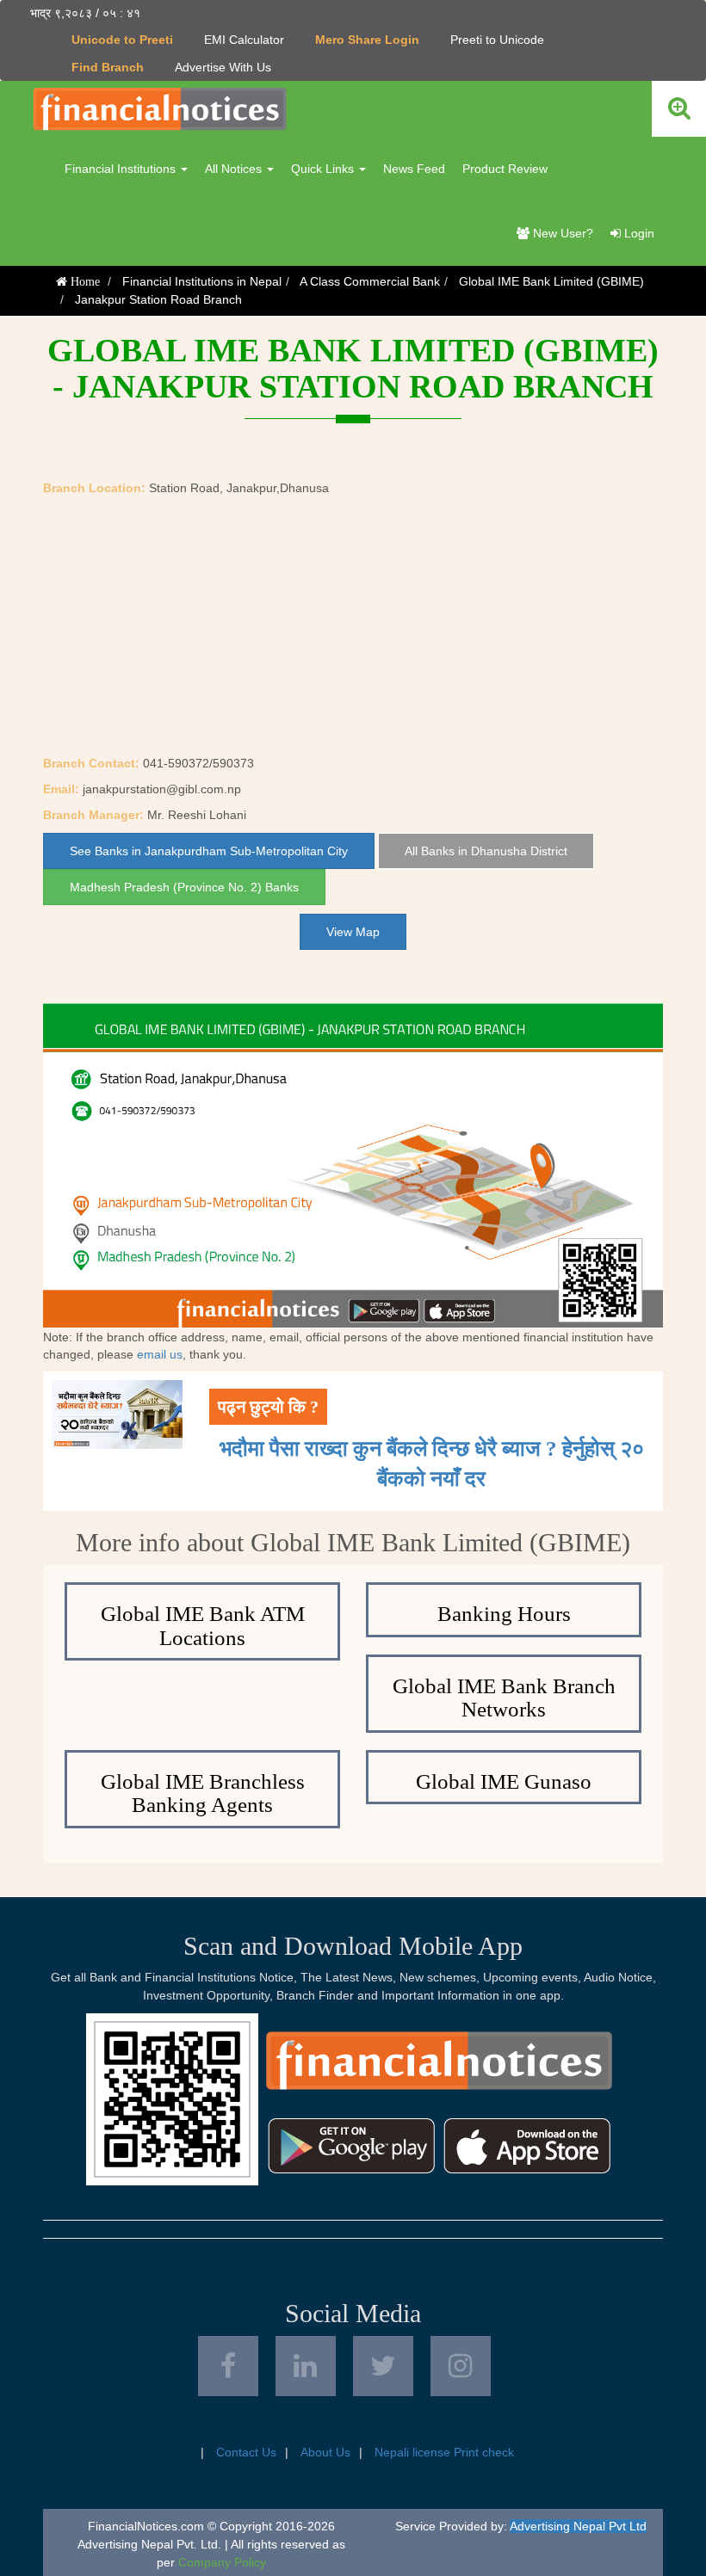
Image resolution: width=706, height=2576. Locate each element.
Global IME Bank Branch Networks (504, 1698)
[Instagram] (461, 2366)
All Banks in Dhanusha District (486, 851)
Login (638, 233)
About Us (325, 2452)
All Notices (235, 169)
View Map (353, 932)
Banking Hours (504, 1614)
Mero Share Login (367, 40)
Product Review (505, 169)
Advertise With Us (223, 67)
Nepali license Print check (444, 2452)
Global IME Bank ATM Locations (203, 1626)
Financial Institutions (122, 169)
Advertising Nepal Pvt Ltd (578, 2526)
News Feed (414, 169)
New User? (561, 233)
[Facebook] (228, 2366)
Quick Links (324, 169)
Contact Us (246, 2452)
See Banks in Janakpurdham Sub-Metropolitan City (209, 851)
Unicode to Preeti (122, 40)
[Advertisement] (353, 626)
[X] (383, 2366)
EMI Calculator (244, 40)
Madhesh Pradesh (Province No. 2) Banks (184, 887)
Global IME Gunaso (504, 1781)
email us (160, 1354)
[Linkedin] (306, 2366)
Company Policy (222, 2562)
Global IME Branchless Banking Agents (203, 1793)
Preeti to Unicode (497, 40)
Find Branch (108, 67)
